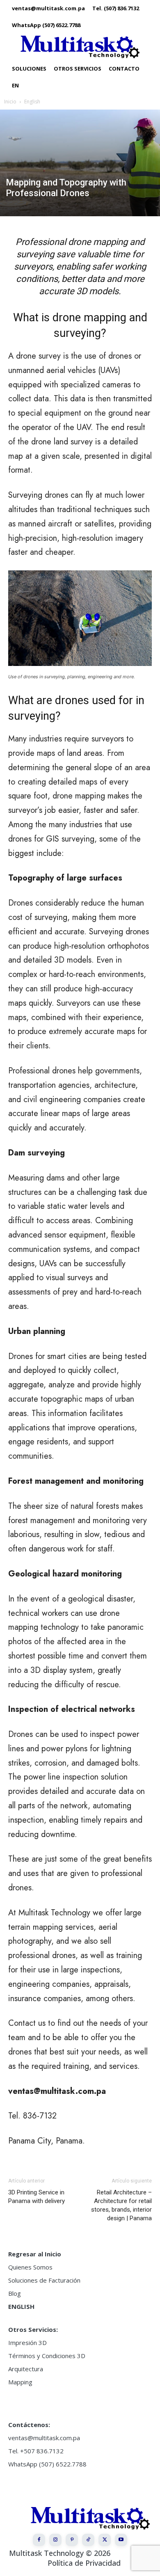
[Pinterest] (72, 2540)
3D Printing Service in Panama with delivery (37, 2197)
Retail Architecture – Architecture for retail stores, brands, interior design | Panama (121, 2205)
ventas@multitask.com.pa (44, 2438)
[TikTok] (88, 2540)
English (32, 102)
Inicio (10, 102)
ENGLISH (21, 2306)
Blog (15, 2293)
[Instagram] (55, 2540)
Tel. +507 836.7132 (36, 2451)
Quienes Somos (30, 2267)
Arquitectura (26, 2369)
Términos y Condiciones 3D (47, 2356)
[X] (105, 2540)
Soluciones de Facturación (44, 2280)
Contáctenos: (29, 2425)
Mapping (20, 2382)
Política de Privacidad (84, 2563)
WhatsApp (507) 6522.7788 (47, 2464)
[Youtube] (121, 2540)
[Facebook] (39, 2540)
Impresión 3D (27, 2343)
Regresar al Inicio (35, 2254)
